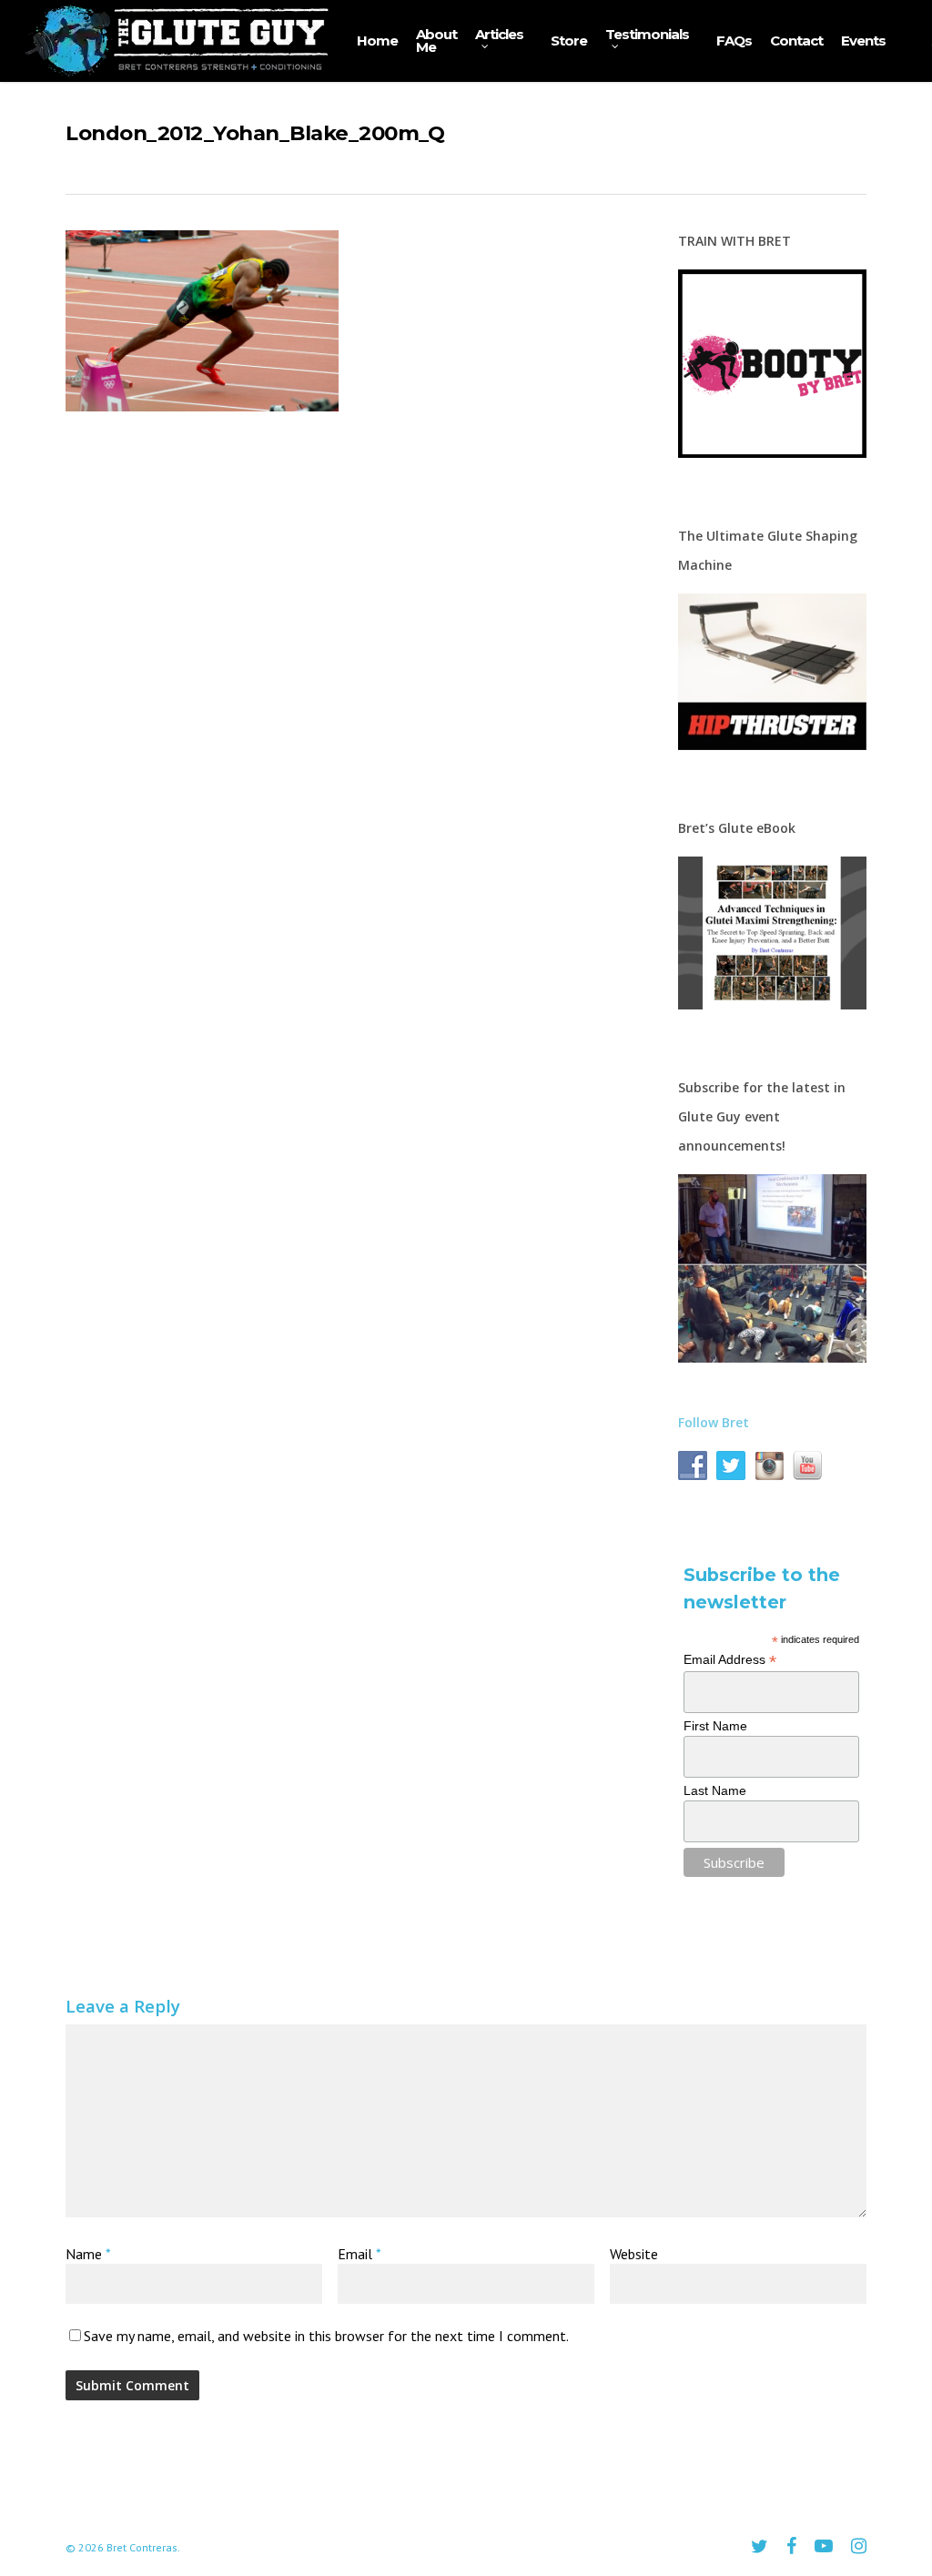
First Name (715, 1726)
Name (88, 2254)
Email (360, 2254)
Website (634, 2254)
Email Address (730, 1660)
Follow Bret (714, 1422)
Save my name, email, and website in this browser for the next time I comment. (326, 2336)
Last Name (715, 1790)
